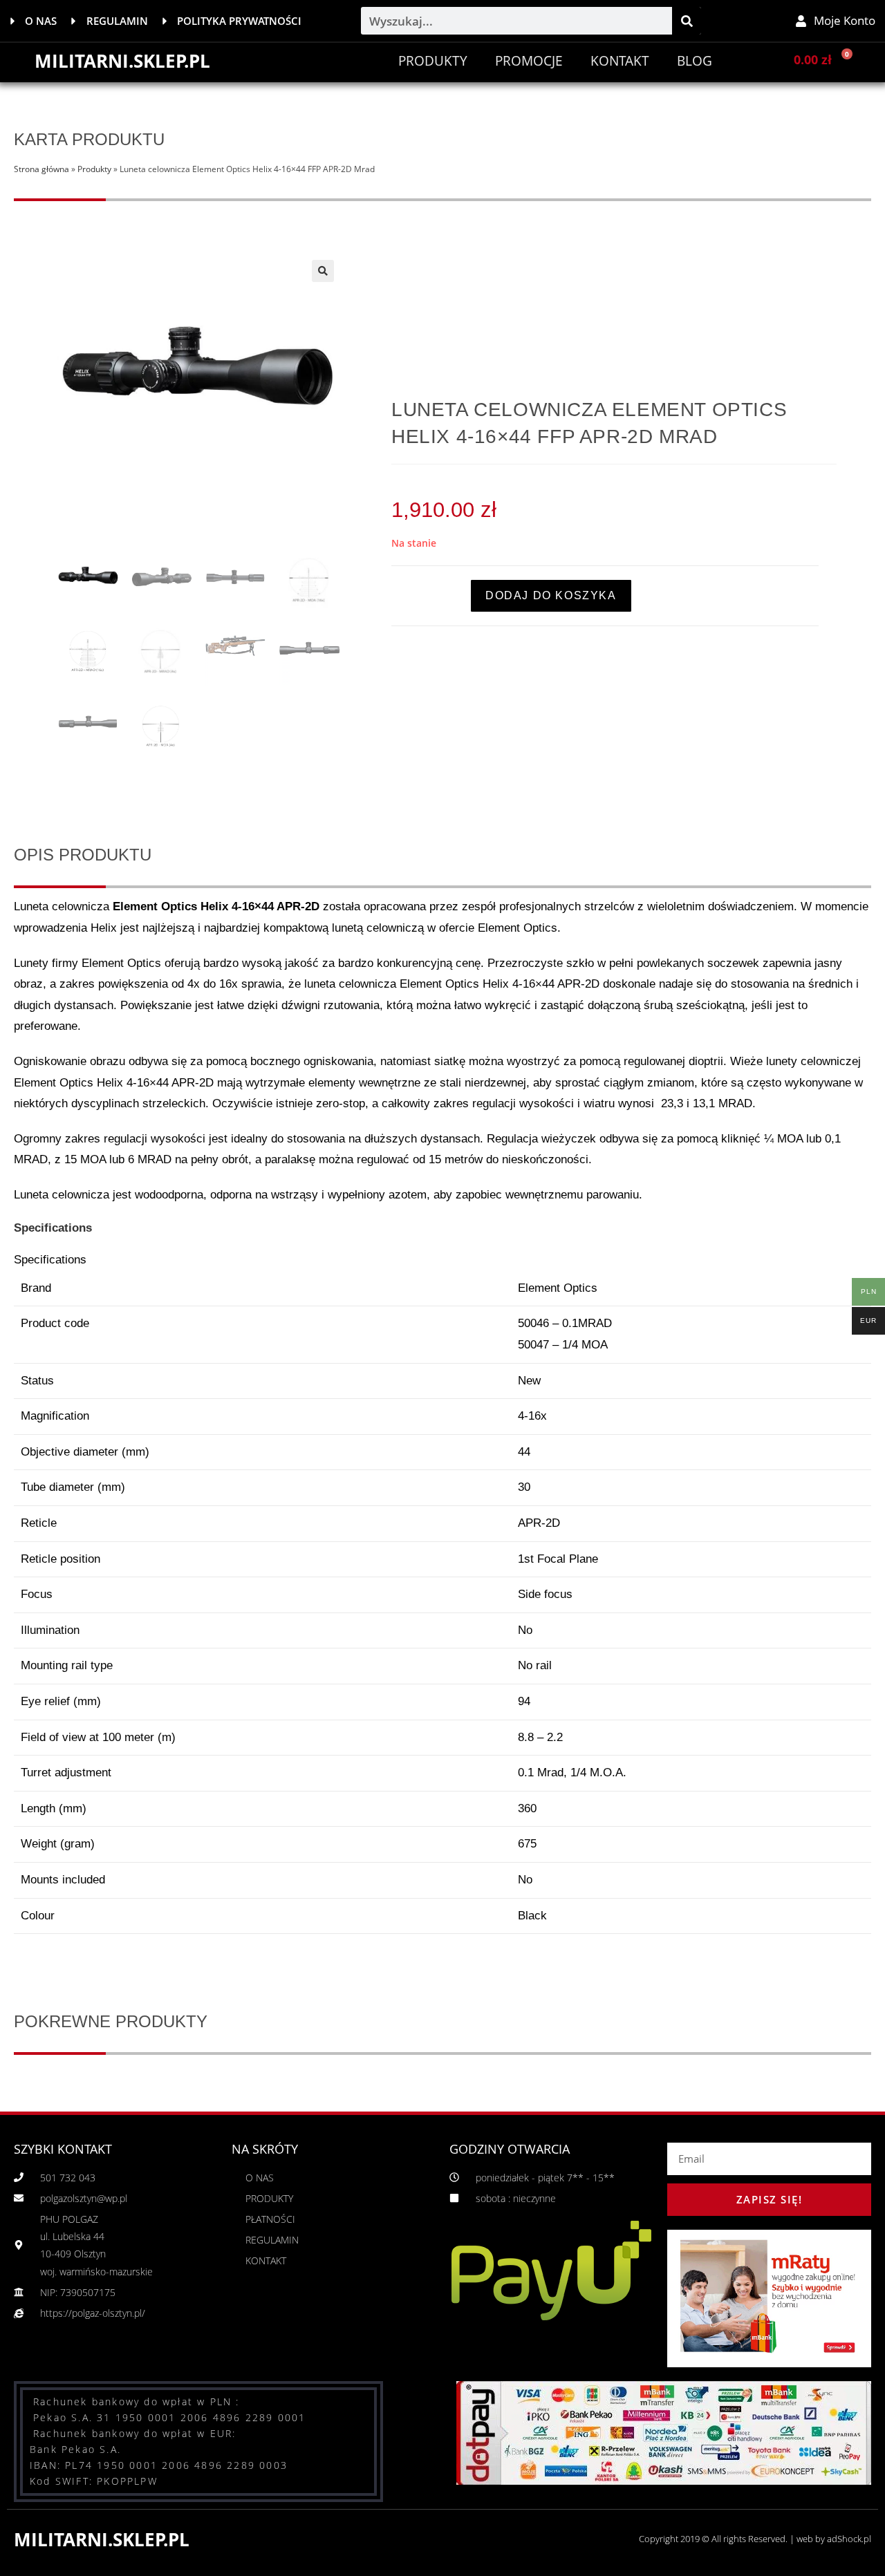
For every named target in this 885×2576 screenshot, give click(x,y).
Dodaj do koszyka (551, 595)
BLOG (695, 61)
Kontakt (620, 61)
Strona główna (41, 169)
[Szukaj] (687, 21)
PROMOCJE (529, 61)
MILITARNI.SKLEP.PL (122, 61)
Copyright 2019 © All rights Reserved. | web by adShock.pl (755, 2539)
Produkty (433, 61)
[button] (323, 271)
